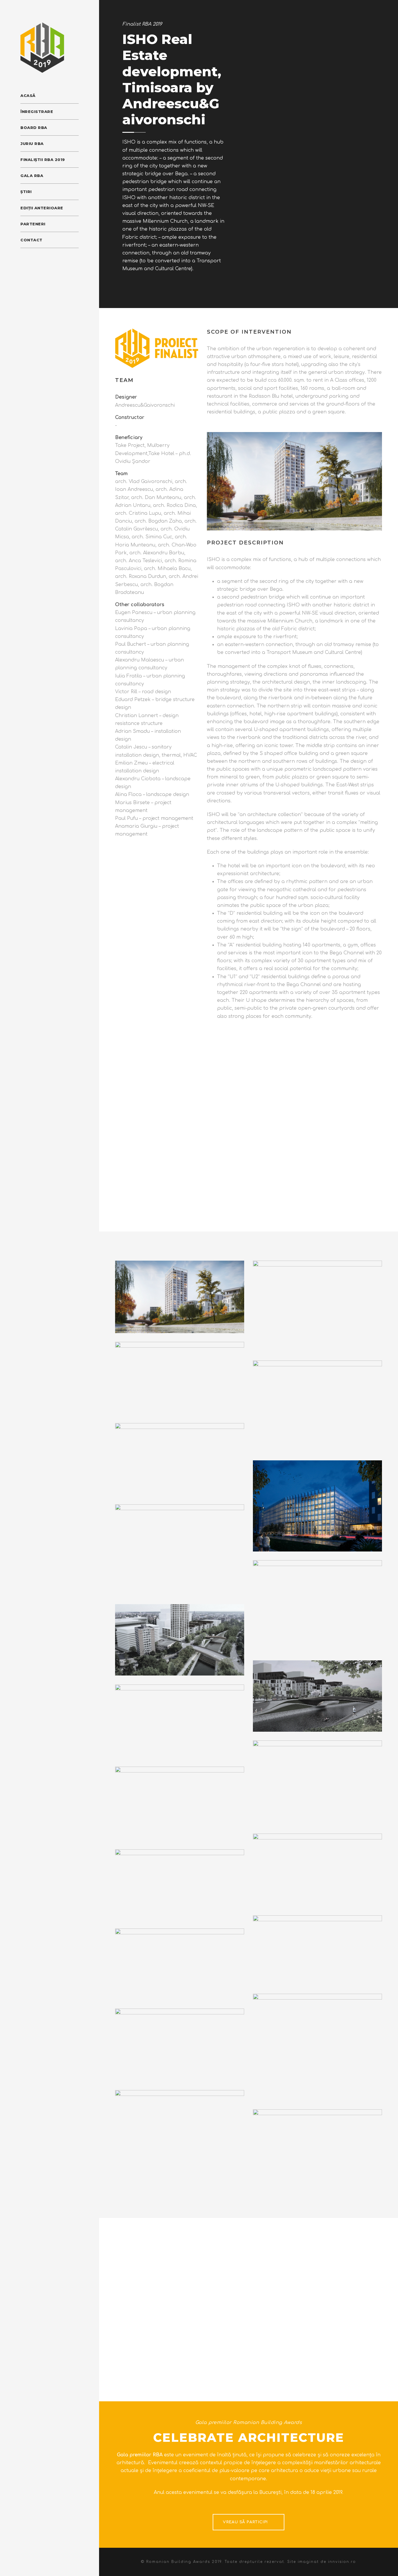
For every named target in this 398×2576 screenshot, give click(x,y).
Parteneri (33, 224)
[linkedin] (33, 258)
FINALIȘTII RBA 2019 (43, 160)
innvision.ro (342, 2562)
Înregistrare (37, 112)
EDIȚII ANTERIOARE (42, 208)
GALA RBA (32, 176)
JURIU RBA (32, 144)
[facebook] (22, 258)
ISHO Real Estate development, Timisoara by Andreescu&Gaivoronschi (172, 79)
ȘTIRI (26, 192)
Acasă (28, 95)
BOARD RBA (34, 128)
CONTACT (31, 240)
